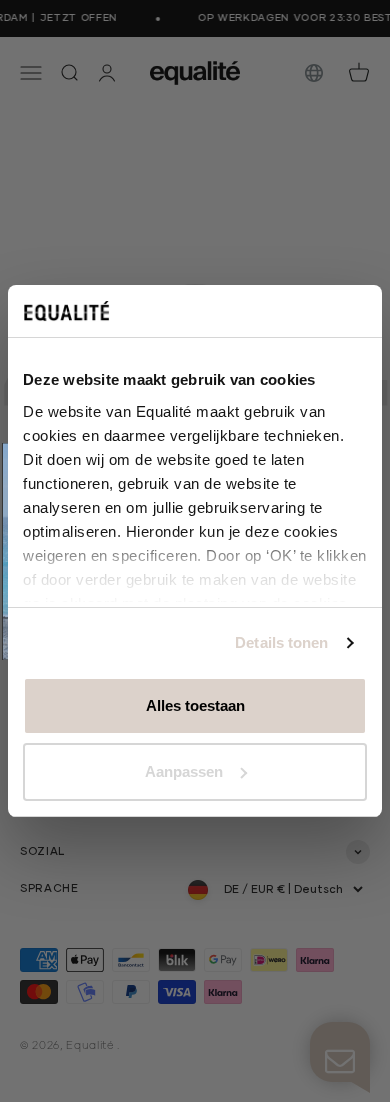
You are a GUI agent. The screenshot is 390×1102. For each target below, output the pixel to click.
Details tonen (281, 642)
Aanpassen (184, 771)
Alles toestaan (195, 705)
